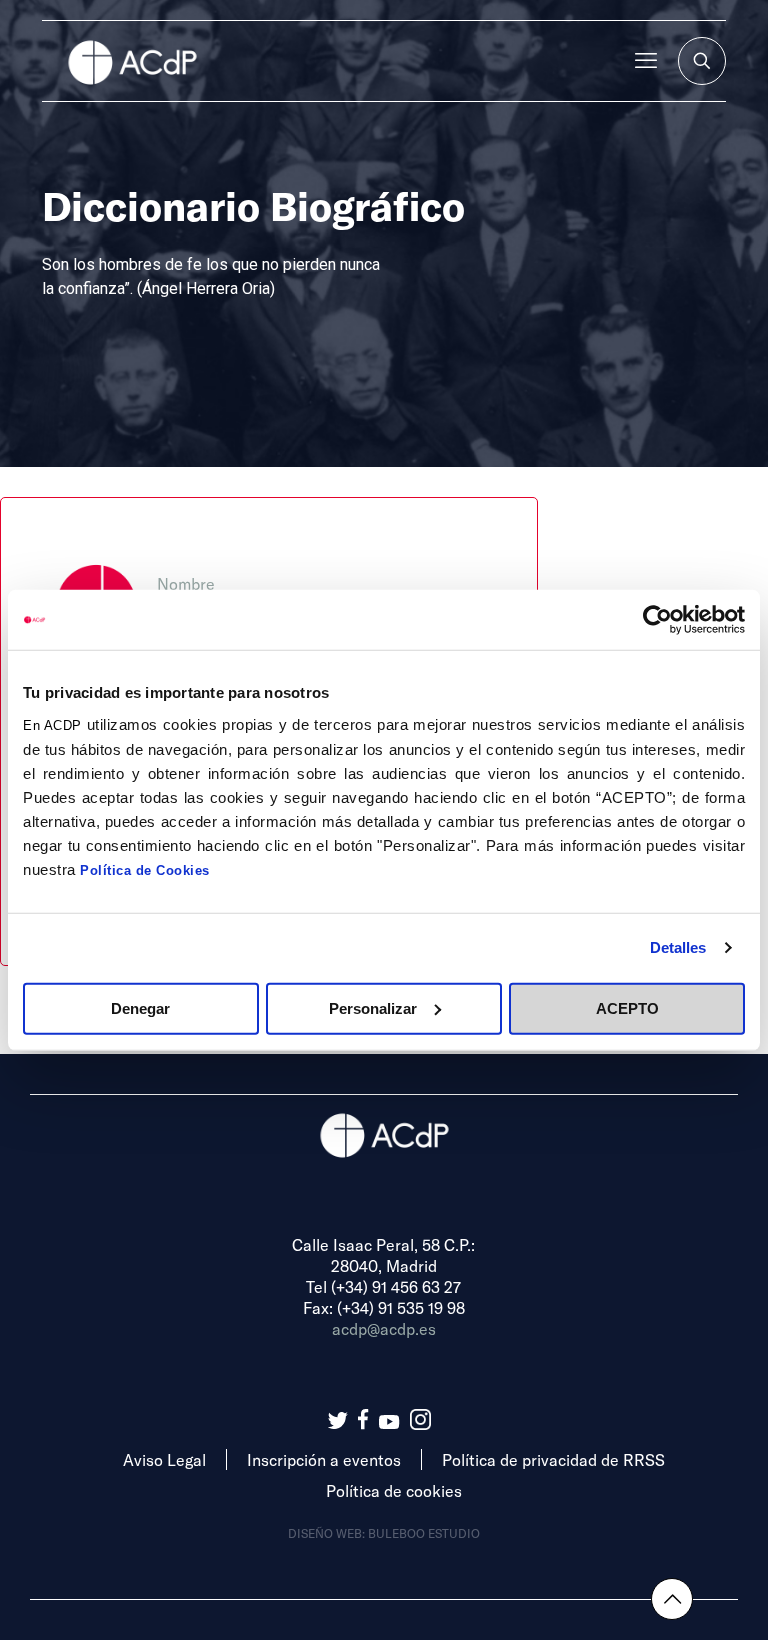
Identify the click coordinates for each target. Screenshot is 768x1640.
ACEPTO (627, 1007)
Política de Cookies (145, 869)
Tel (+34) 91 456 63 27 (383, 1286)
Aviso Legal (164, 1459)
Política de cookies (394, 1490)
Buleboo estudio (424, 1533)
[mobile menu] (646, 61)
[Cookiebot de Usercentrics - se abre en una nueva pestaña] (657, 620)
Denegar (140, 1007)
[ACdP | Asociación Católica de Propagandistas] (132, 61)
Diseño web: (328, 1533)
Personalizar (373, 1007)
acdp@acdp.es (384, 1328)
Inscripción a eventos (324, 1459)
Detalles (678, 947)
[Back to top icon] (672, 1599)
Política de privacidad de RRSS (553, 1459)
